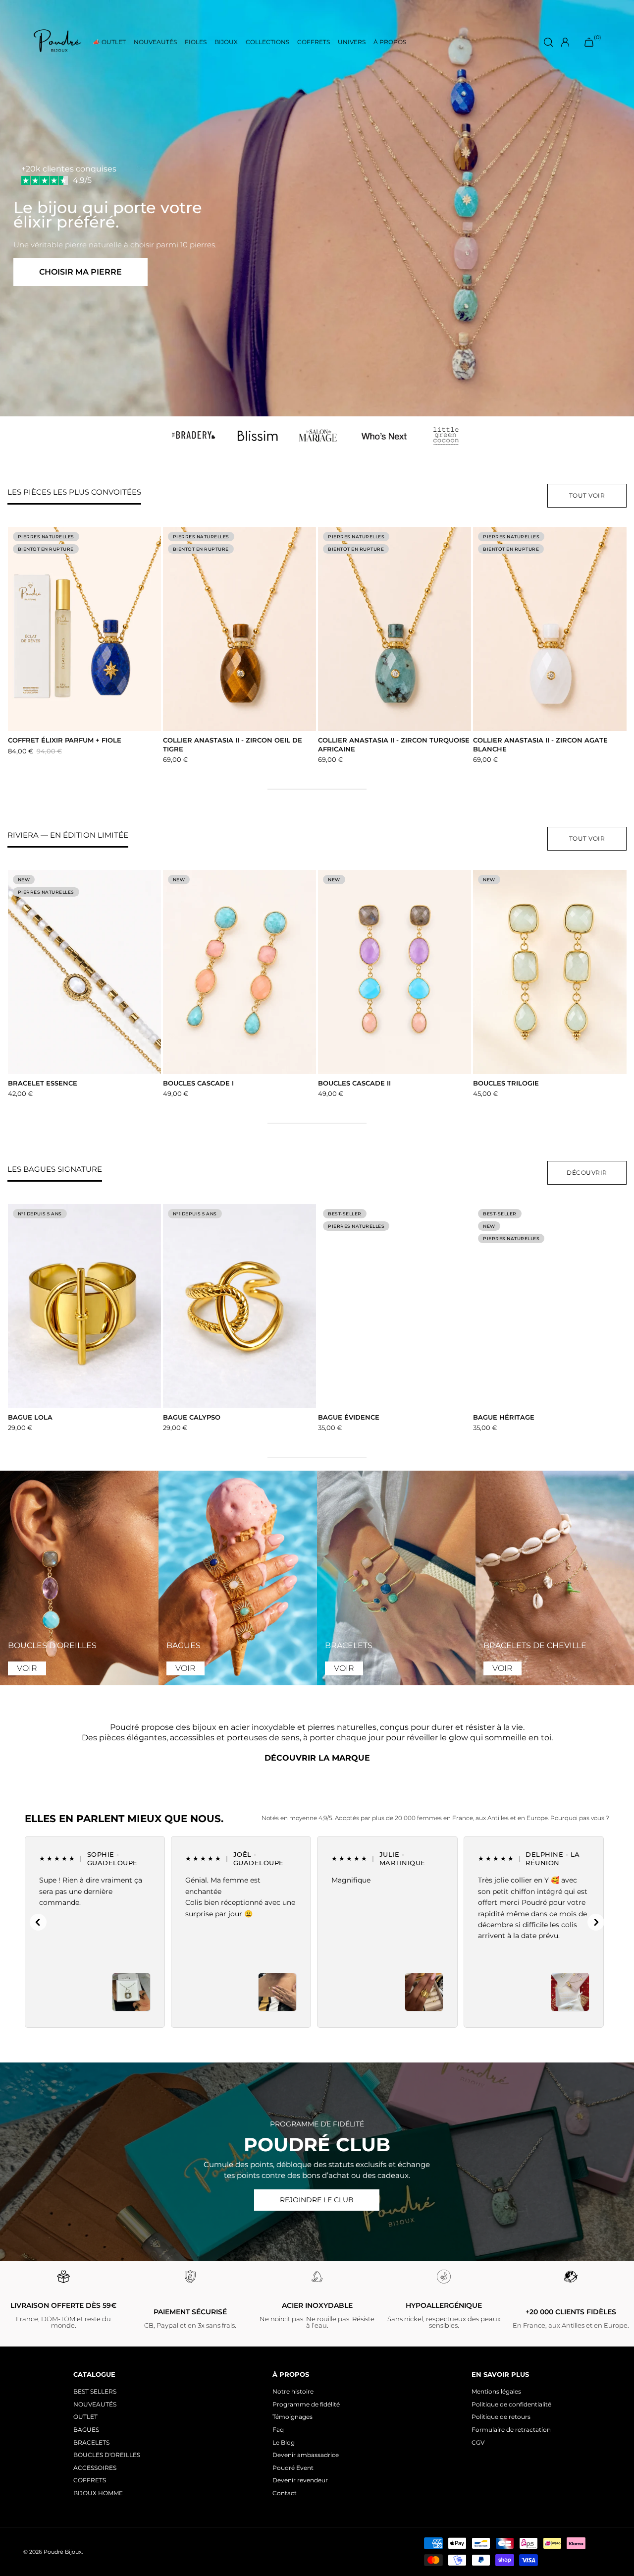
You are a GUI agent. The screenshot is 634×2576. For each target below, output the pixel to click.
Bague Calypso (192, 1417)
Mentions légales (496, 2391)
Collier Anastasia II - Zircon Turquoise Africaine (394, 744)
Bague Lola (30, 1417)
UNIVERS (352, 42)
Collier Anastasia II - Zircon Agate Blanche (540, 744)
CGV (478, 2442)
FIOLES (196, 42)
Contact (285, 2493)
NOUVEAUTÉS (155, 42)
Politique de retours (501, 2417)
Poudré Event (293, 2468)
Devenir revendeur (300, 2480)
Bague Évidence (349, 1417)
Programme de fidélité (306, 2404)
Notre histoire (293, 2391)
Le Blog (284, 2442)
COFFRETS (314, 42)
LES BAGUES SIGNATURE (55, 1169)
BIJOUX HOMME (98, 2493)
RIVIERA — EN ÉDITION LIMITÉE (68, 835)
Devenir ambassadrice (306, 2455)
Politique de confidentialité (511, 2404)
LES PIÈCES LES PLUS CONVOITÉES (74, 492)
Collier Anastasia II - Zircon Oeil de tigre (233, 744)
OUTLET (85, 2417)
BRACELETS (91, 2442)
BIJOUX (226, 42)
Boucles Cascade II (354, 1083)
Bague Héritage (504, 1417)
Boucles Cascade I (198, 1083)
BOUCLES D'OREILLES (107, 2455)
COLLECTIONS (267, 42)
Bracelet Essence (43, 1083)
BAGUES (86, 2430)
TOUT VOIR (587, 495)
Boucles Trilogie (506, 1083)
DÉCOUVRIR (587, 1173)
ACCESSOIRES (95, 2468)
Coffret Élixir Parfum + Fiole (65, 740)
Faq (278, 2430)
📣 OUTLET (109, 42)
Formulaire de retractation (511, 2430)
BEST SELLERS (95, 2391)
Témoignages (292, 2417)
